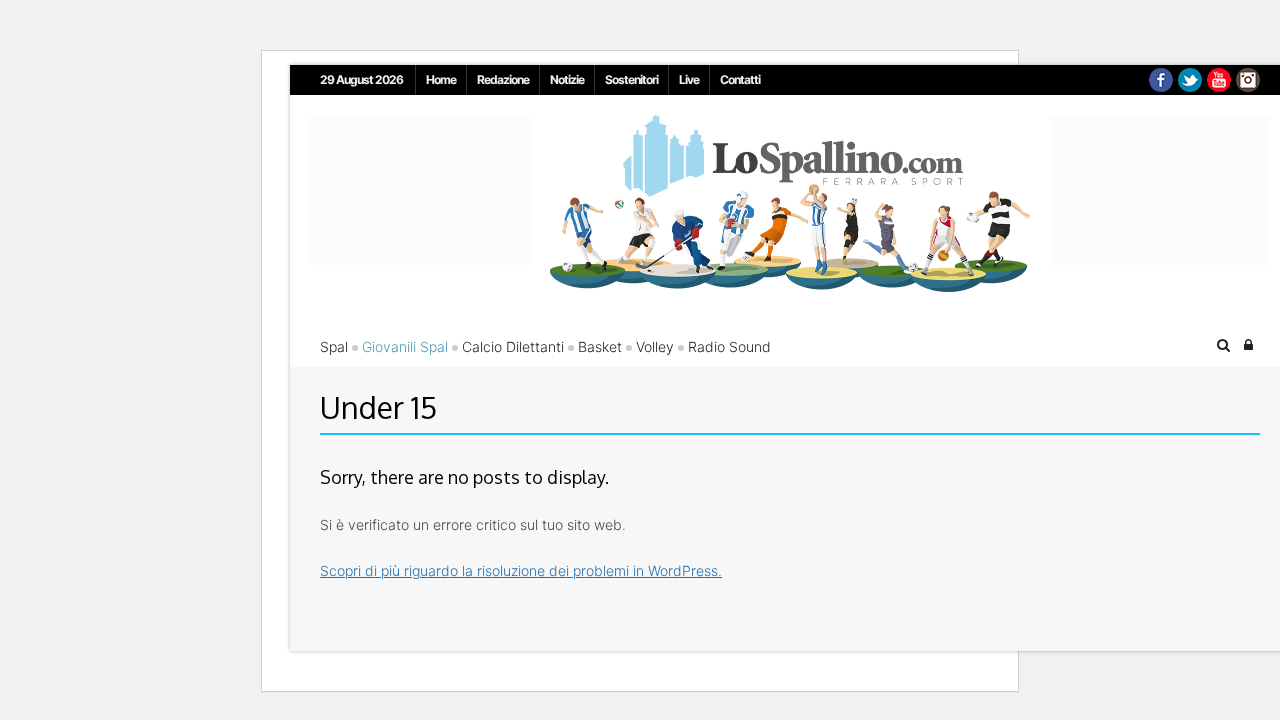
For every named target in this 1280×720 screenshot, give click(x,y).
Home (441, 79)
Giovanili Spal (405, 346)
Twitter (1190, 80)
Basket (600, 346)
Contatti (740, 79)
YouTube (1219, 80)
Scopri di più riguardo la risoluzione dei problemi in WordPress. (521, 570)
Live (689, 79)
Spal (334, 346)
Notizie (567, 79)
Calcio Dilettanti (513, 346)
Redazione (503, 79)
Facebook (1161, 80)
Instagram (1248, 80)
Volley (655, 346)
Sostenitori (631, 79)
